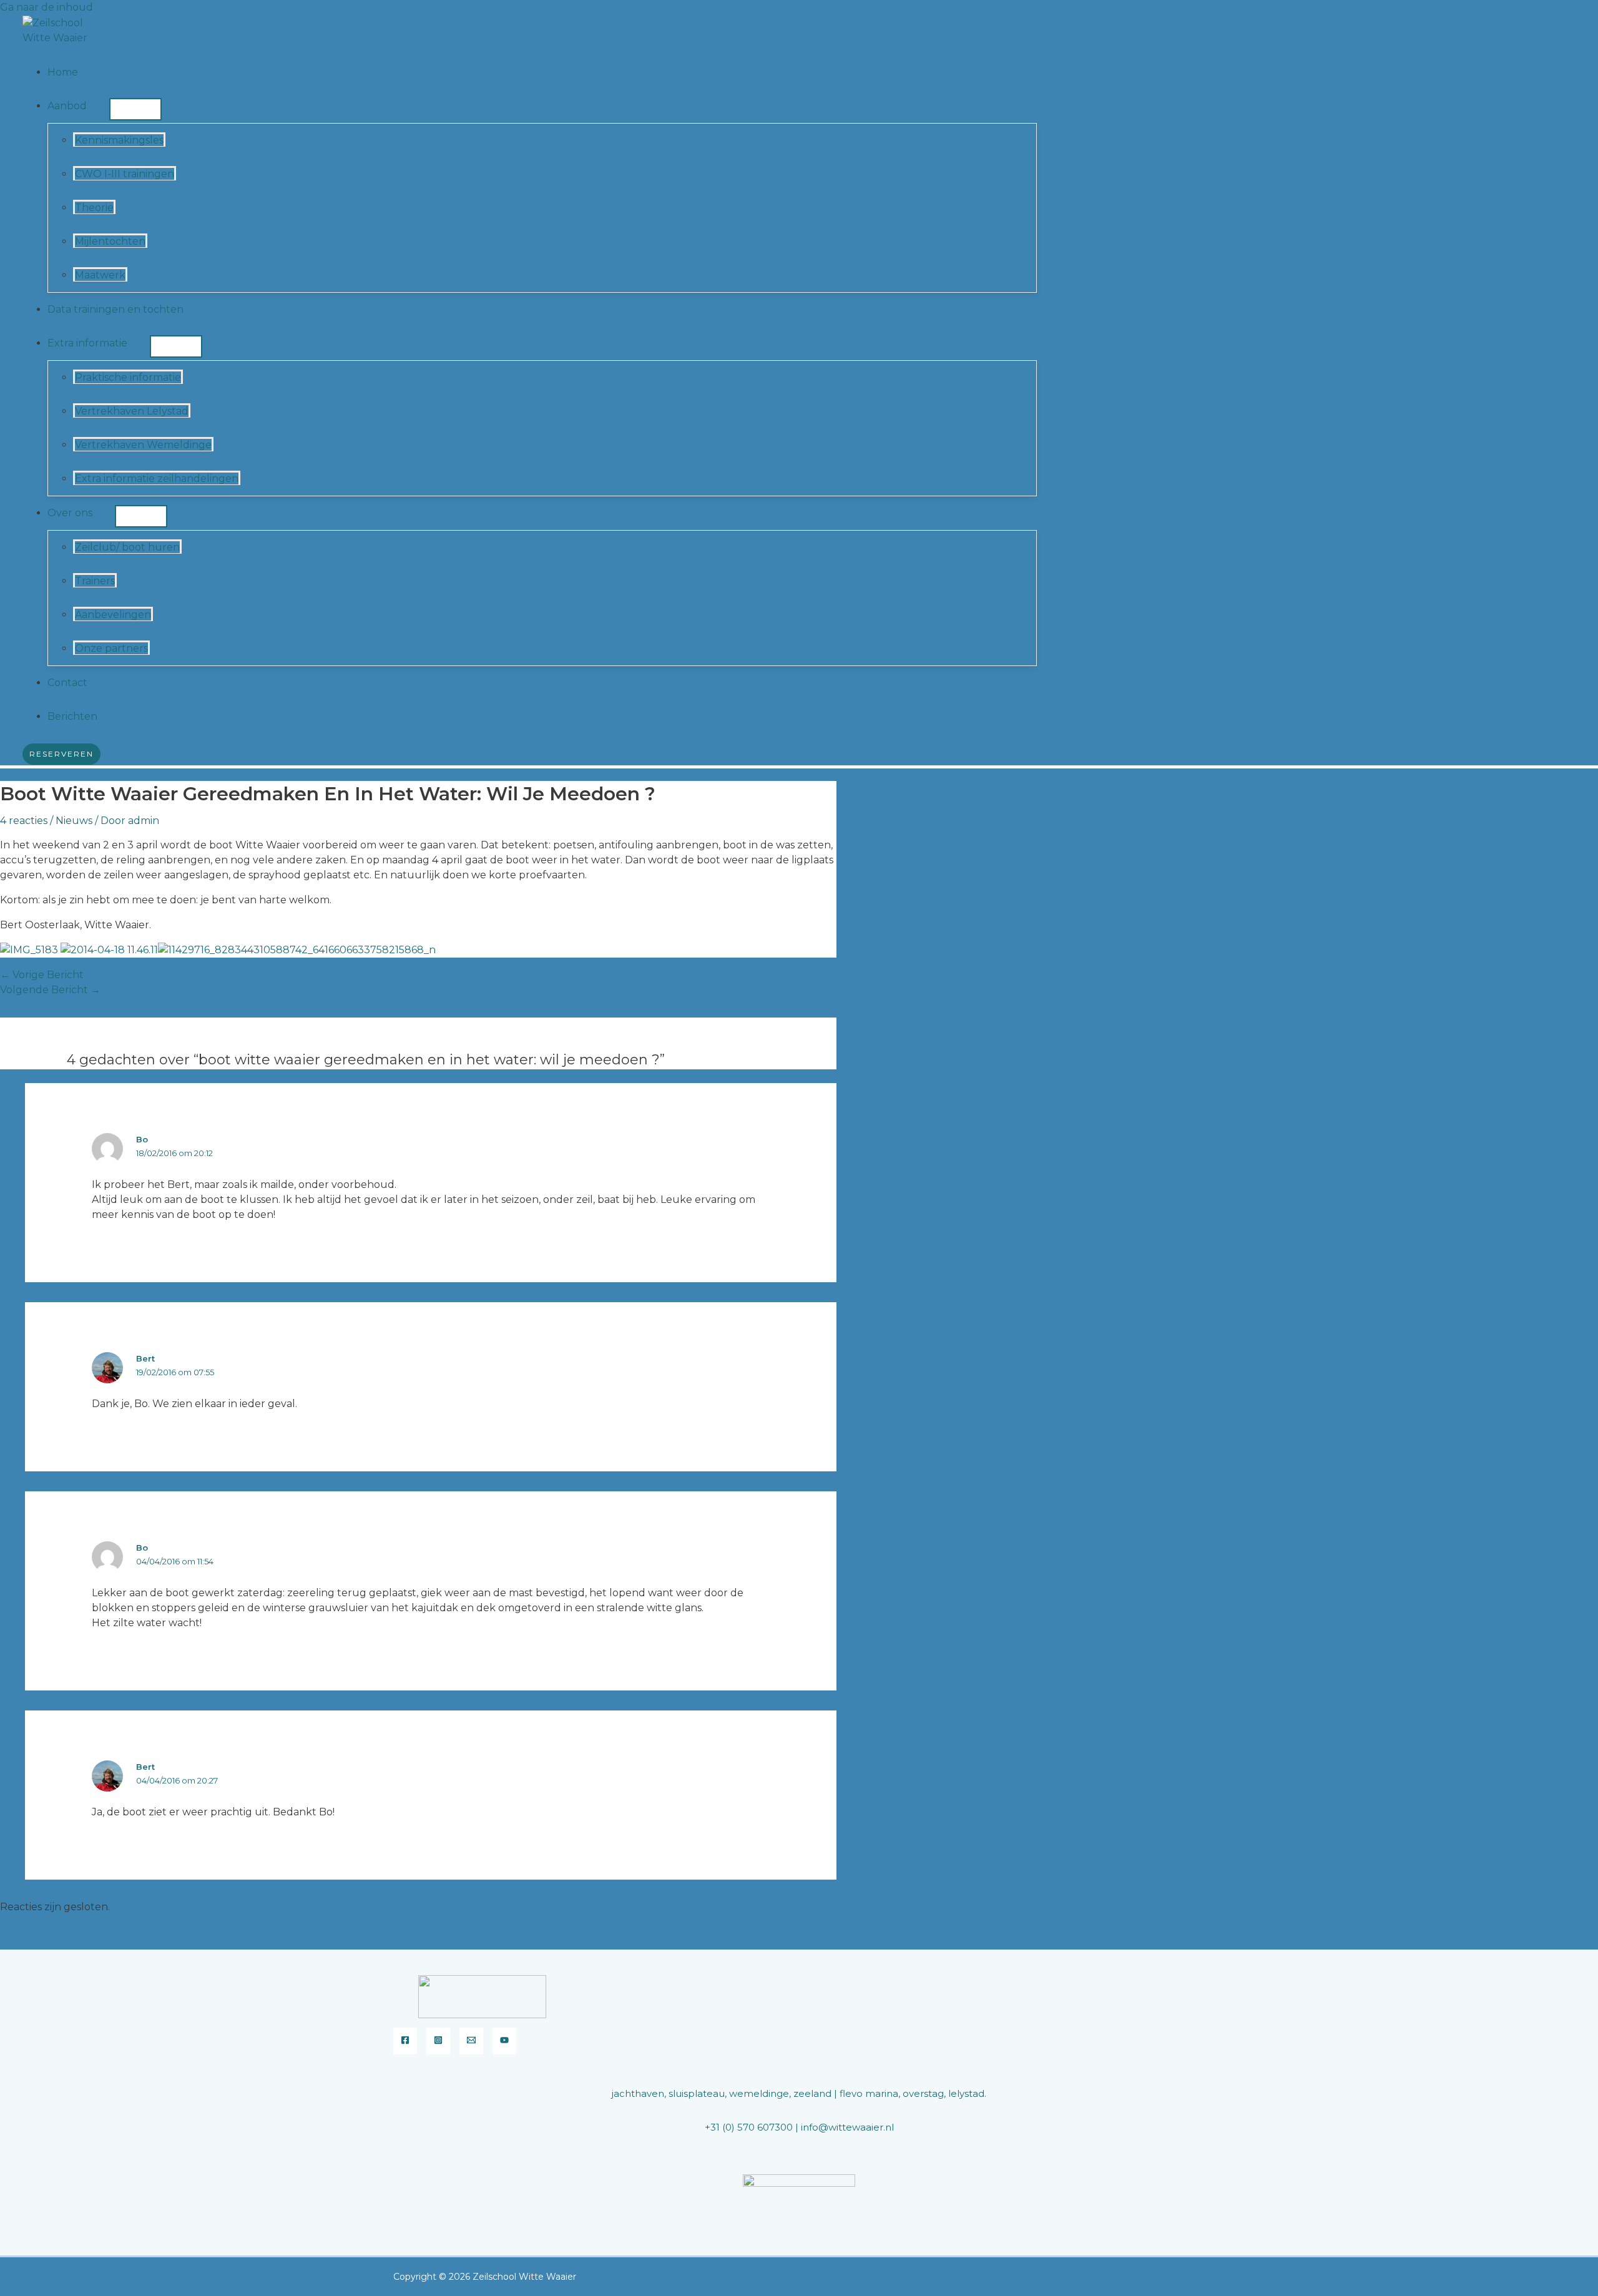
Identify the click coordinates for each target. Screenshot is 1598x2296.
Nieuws (74, 821)
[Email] (471, 2041)
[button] (92, 106)
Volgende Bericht (50, 990)
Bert (145, 1358)
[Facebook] (405, 2041)
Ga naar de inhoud (47, 7)
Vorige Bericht (42, 975)
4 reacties (24, 821)
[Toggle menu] (135, 109)
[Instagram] (438, 2041)
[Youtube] (504, 2041)
